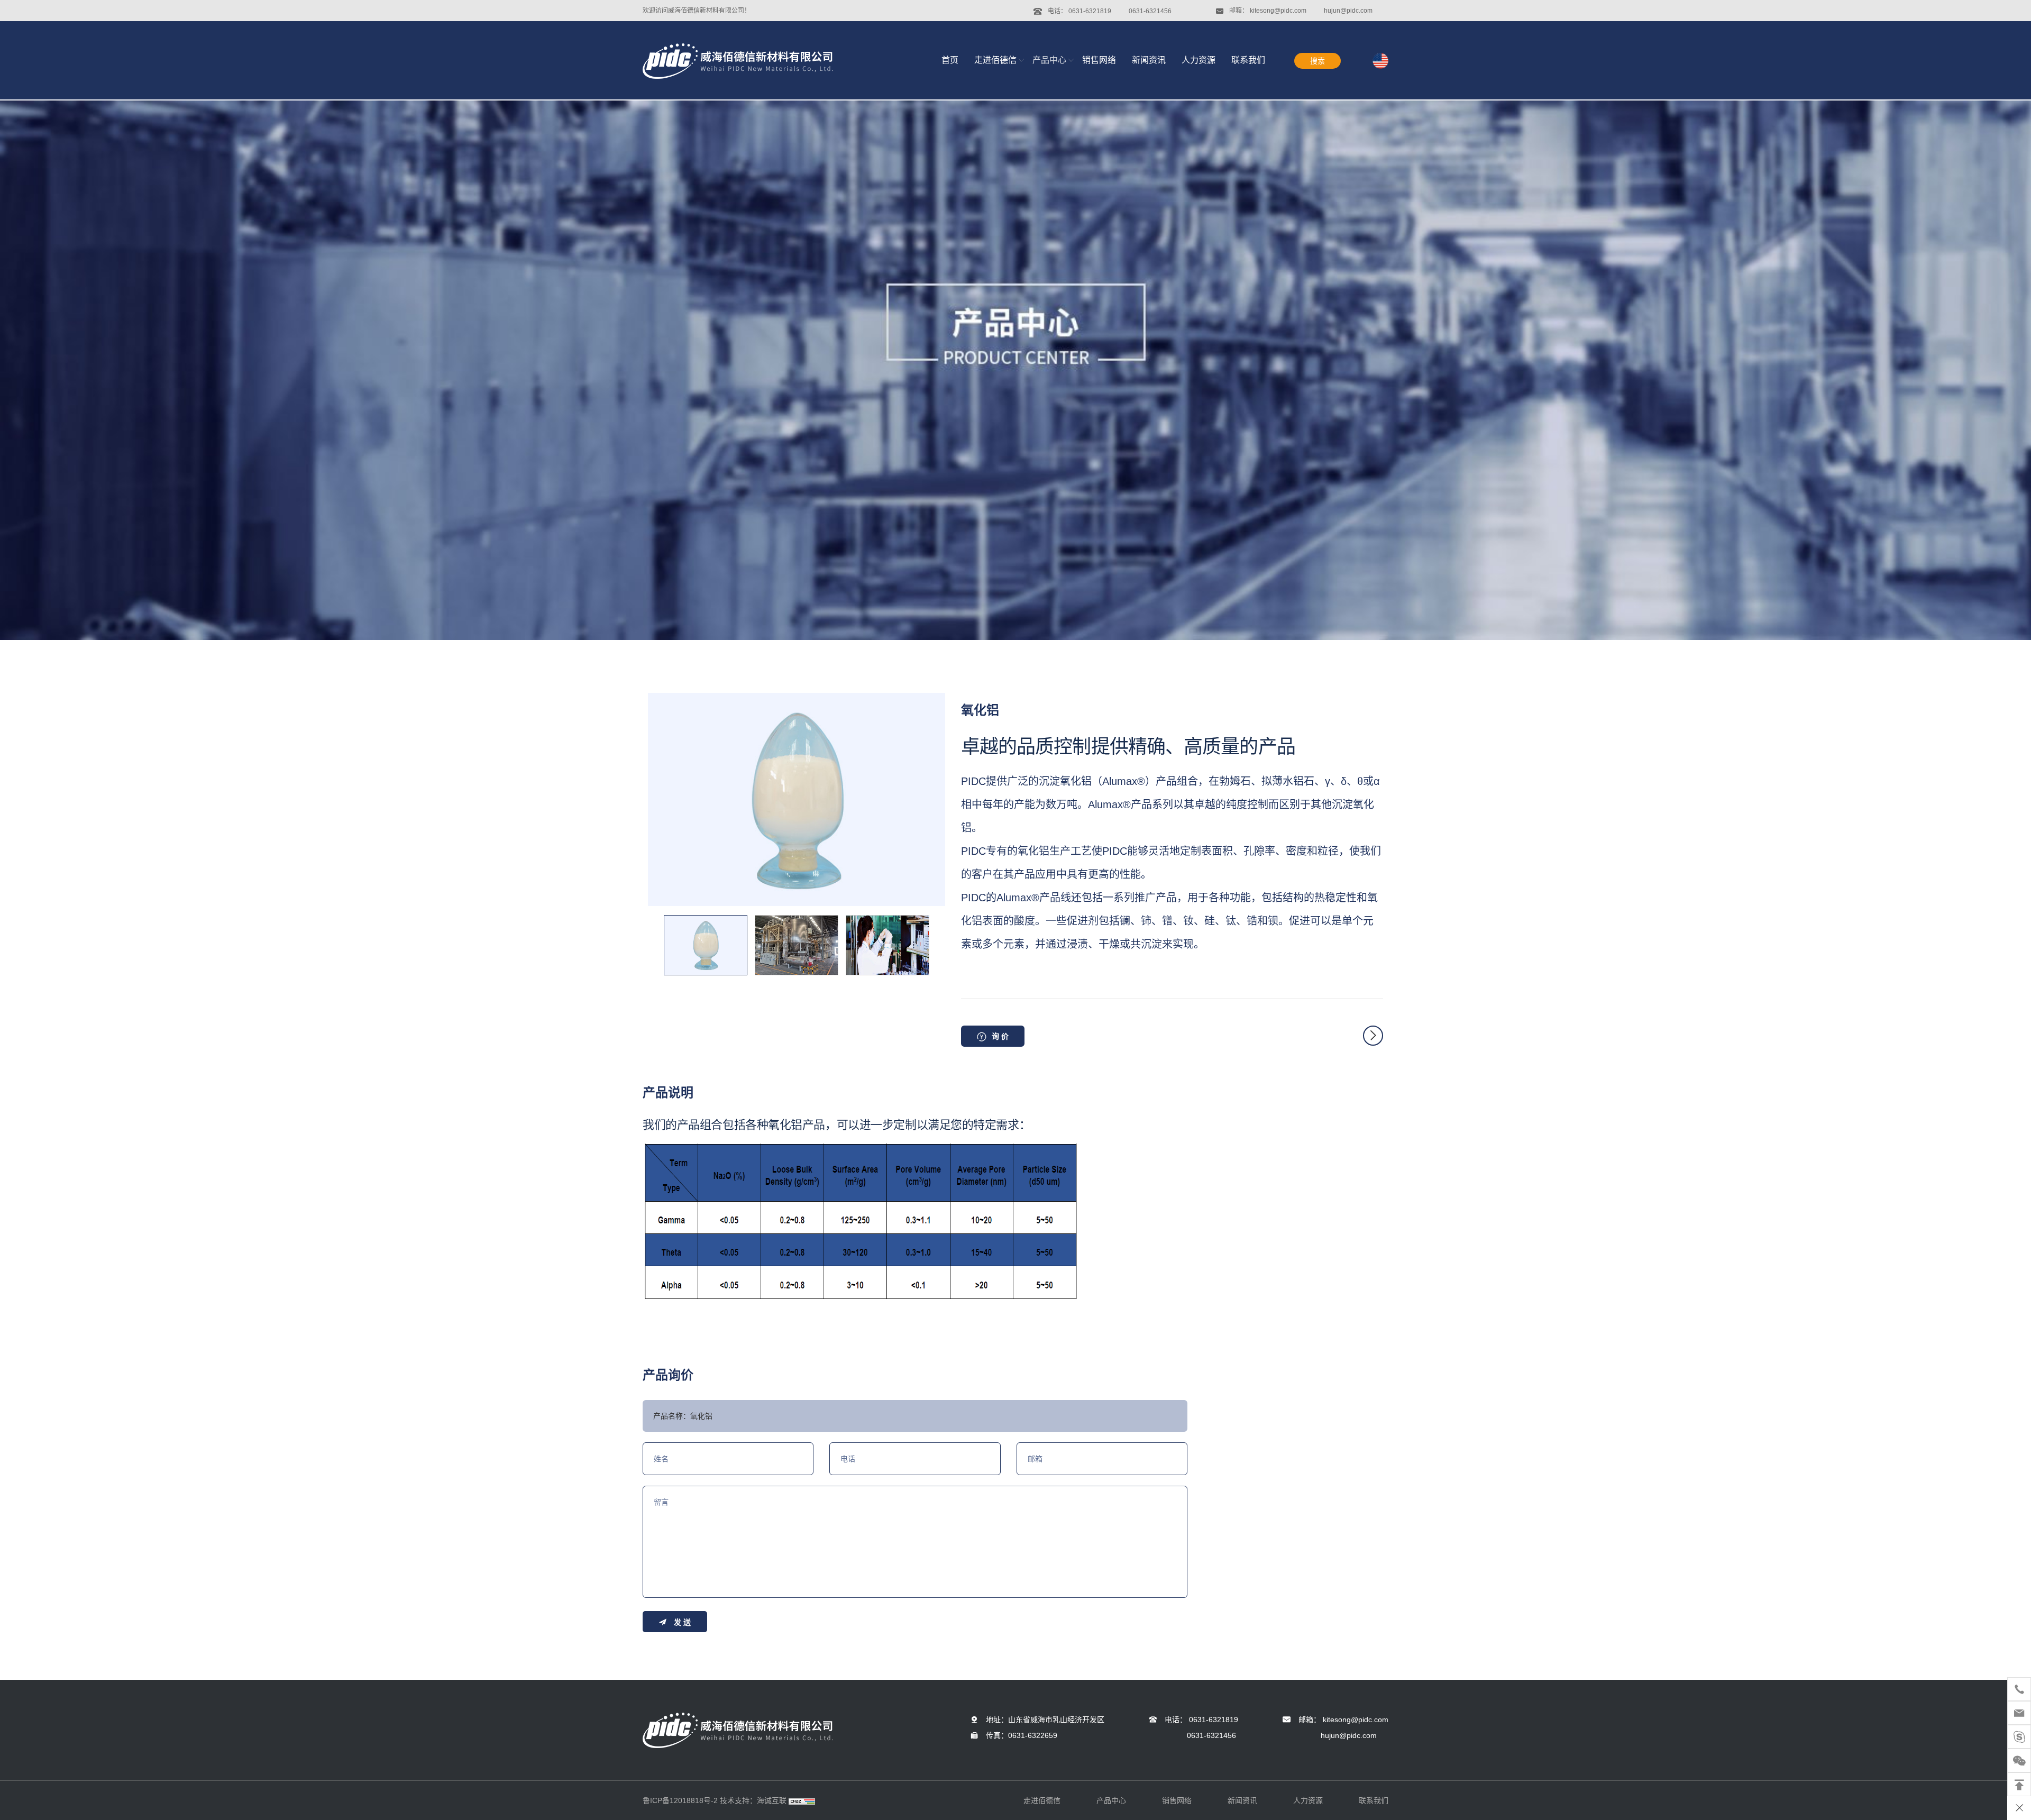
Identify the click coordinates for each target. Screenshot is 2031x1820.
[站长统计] (802, 1800)
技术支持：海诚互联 (753, 1800)
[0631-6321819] (2019, 1689)
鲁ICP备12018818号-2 (680, 1800)
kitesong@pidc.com (1278, 11)
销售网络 (1099, 60)
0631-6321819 (1090, 11)
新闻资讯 (1149, 60)
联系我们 (1248, 60)
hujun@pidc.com (1348, 11)
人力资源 (1199, 60)
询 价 (1000, 1036)
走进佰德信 (995, 60)
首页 (950, 60)
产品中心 (1049, 60)
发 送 (682, 1622)
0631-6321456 (1150, 11)
